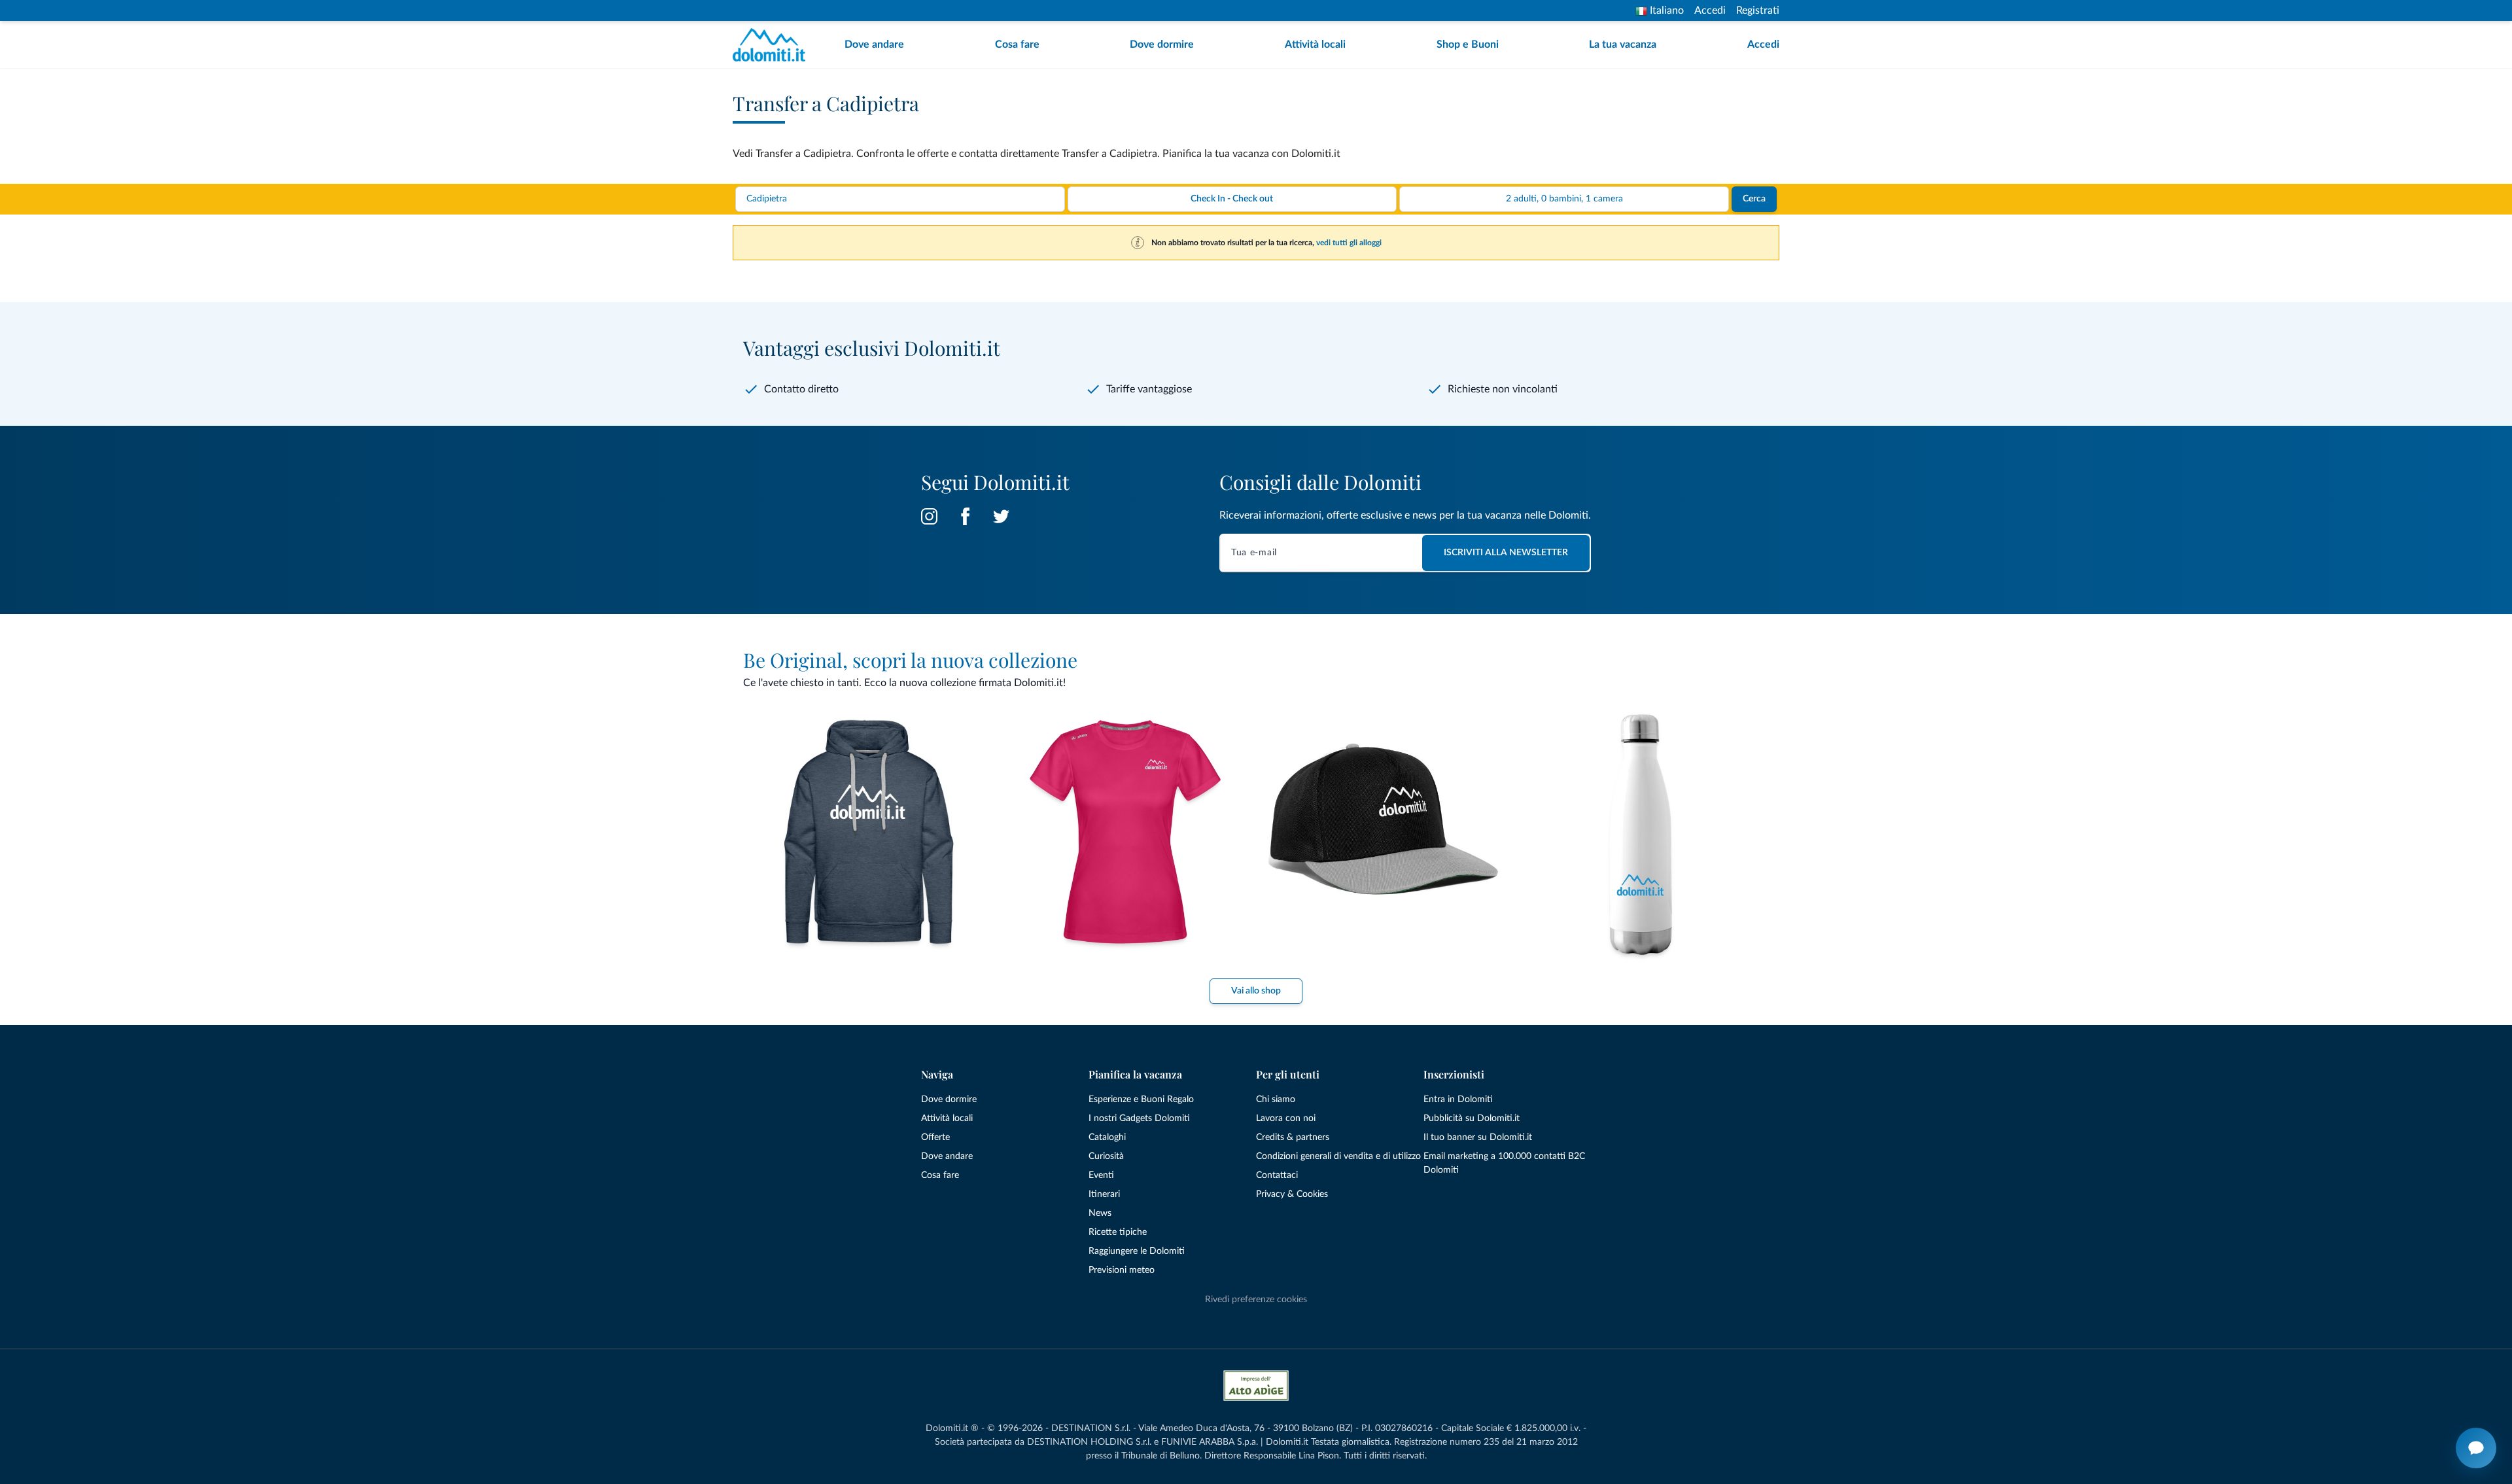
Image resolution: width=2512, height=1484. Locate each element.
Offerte (935, 1137)
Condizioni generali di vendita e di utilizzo (1338, 1156)
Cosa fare (1017, 44)
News (1100, 1213)
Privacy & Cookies (1292, 1194)
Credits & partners (1293, 1137)
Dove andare (874, 44)
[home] (773, 45)
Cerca (1754, 199)
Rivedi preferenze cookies (1256, 1300)
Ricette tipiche (1118, 1232)
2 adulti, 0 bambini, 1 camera (1564, 199)
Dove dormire (1162, 44)
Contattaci (1277, 1175)
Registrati (1758, 10)
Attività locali (1315, 44)
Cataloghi (1107, 1137)
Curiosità (1106, 1156)
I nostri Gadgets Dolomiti (1139, 1118)
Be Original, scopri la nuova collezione (910, 660)
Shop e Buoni (1468, 44)
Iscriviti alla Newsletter (1506, 553)
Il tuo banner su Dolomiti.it (1478, 1137)
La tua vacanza (1623, 44)
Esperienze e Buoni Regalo (1141, 1099)
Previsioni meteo (1122, 1270)
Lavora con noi (1286, 1118)
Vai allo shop (1256, 991)
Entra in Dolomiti (1458, 1099)
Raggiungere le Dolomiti (1137, 1251)
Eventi (1101, 1175)
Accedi (1710, 10)
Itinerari (1104, 1194)
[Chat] (2476, 1448)
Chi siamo (1276, 1099)
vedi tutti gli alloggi (1349, 243)
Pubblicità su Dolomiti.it (1472, 1118)
